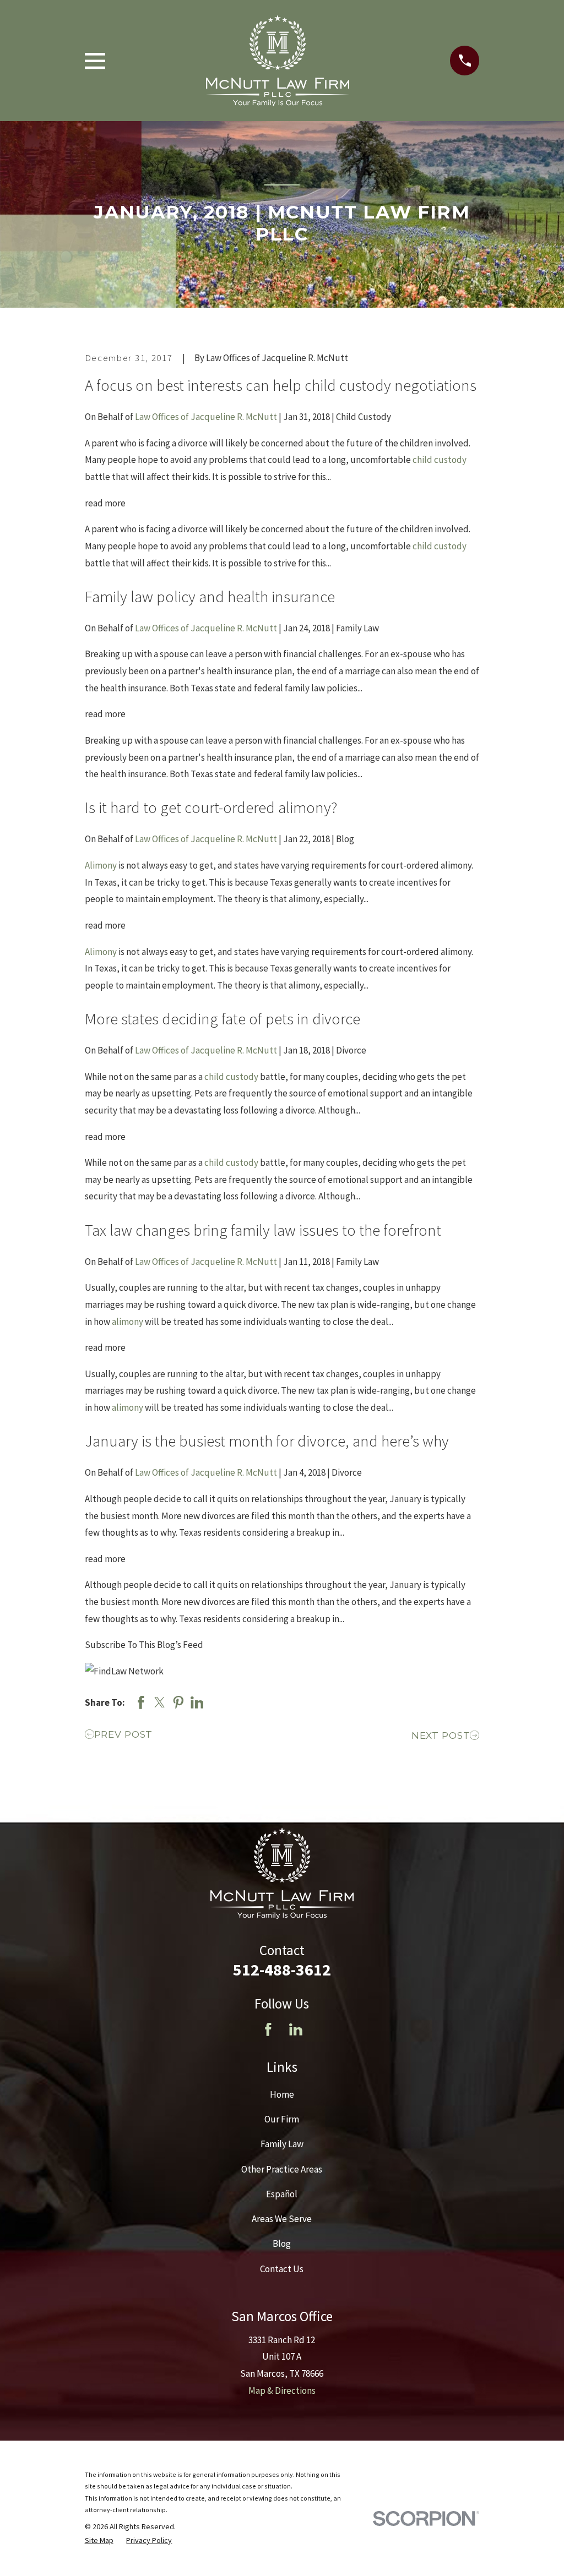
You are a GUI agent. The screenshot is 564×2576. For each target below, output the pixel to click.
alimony (128, 1322)
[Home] (278, 61)
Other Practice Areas (282, 2169)
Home (282, 2094)
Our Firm (282, 2119)
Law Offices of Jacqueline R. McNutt (206, 417)
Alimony (101, 865)
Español (282, 2194)
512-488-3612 (282, 1969)
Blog (282, 2244)
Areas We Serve (282, 2219)
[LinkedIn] (296, 2029)
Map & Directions (282, 2391)
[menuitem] (99, 2541)
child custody (440, 460)
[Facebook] (268, 2029)
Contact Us (282, 2269)
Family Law (282, 2144)
